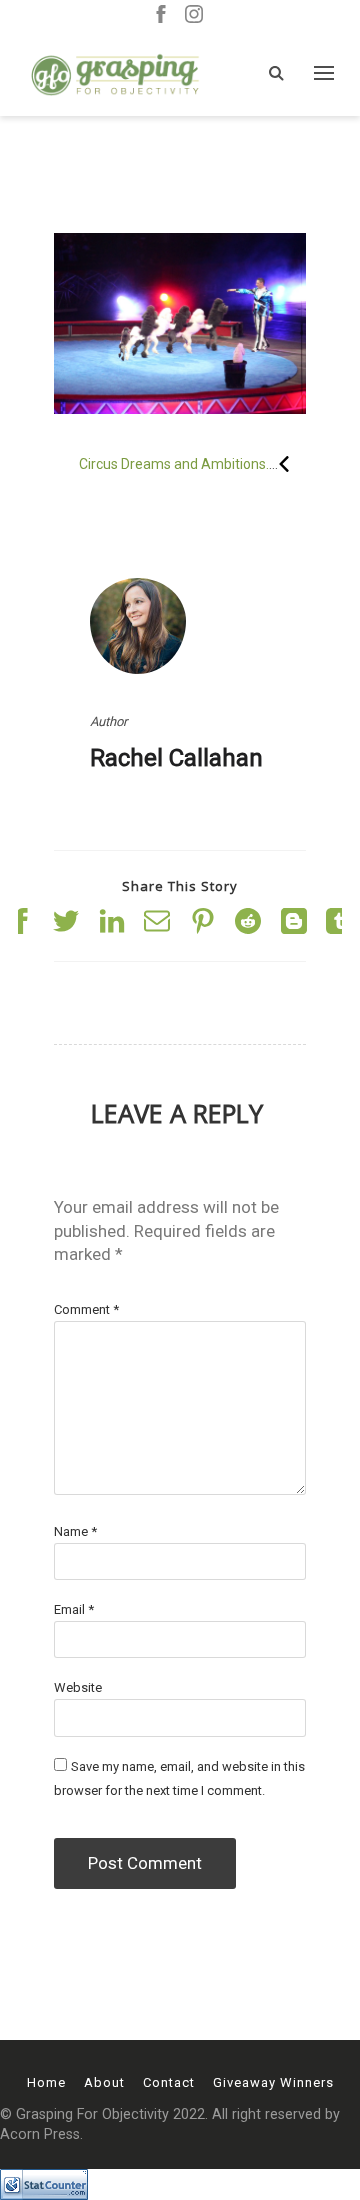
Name (75, 1531)
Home (46, 2082)
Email (74, 1609)
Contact (169, 2082)
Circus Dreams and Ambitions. (174, 464)
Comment (86, 1309)
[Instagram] (194, 15)
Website (78, 1687)
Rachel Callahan (176, 758)
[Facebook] (161, 15)
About (104, 2082)
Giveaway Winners (273, 2082)
